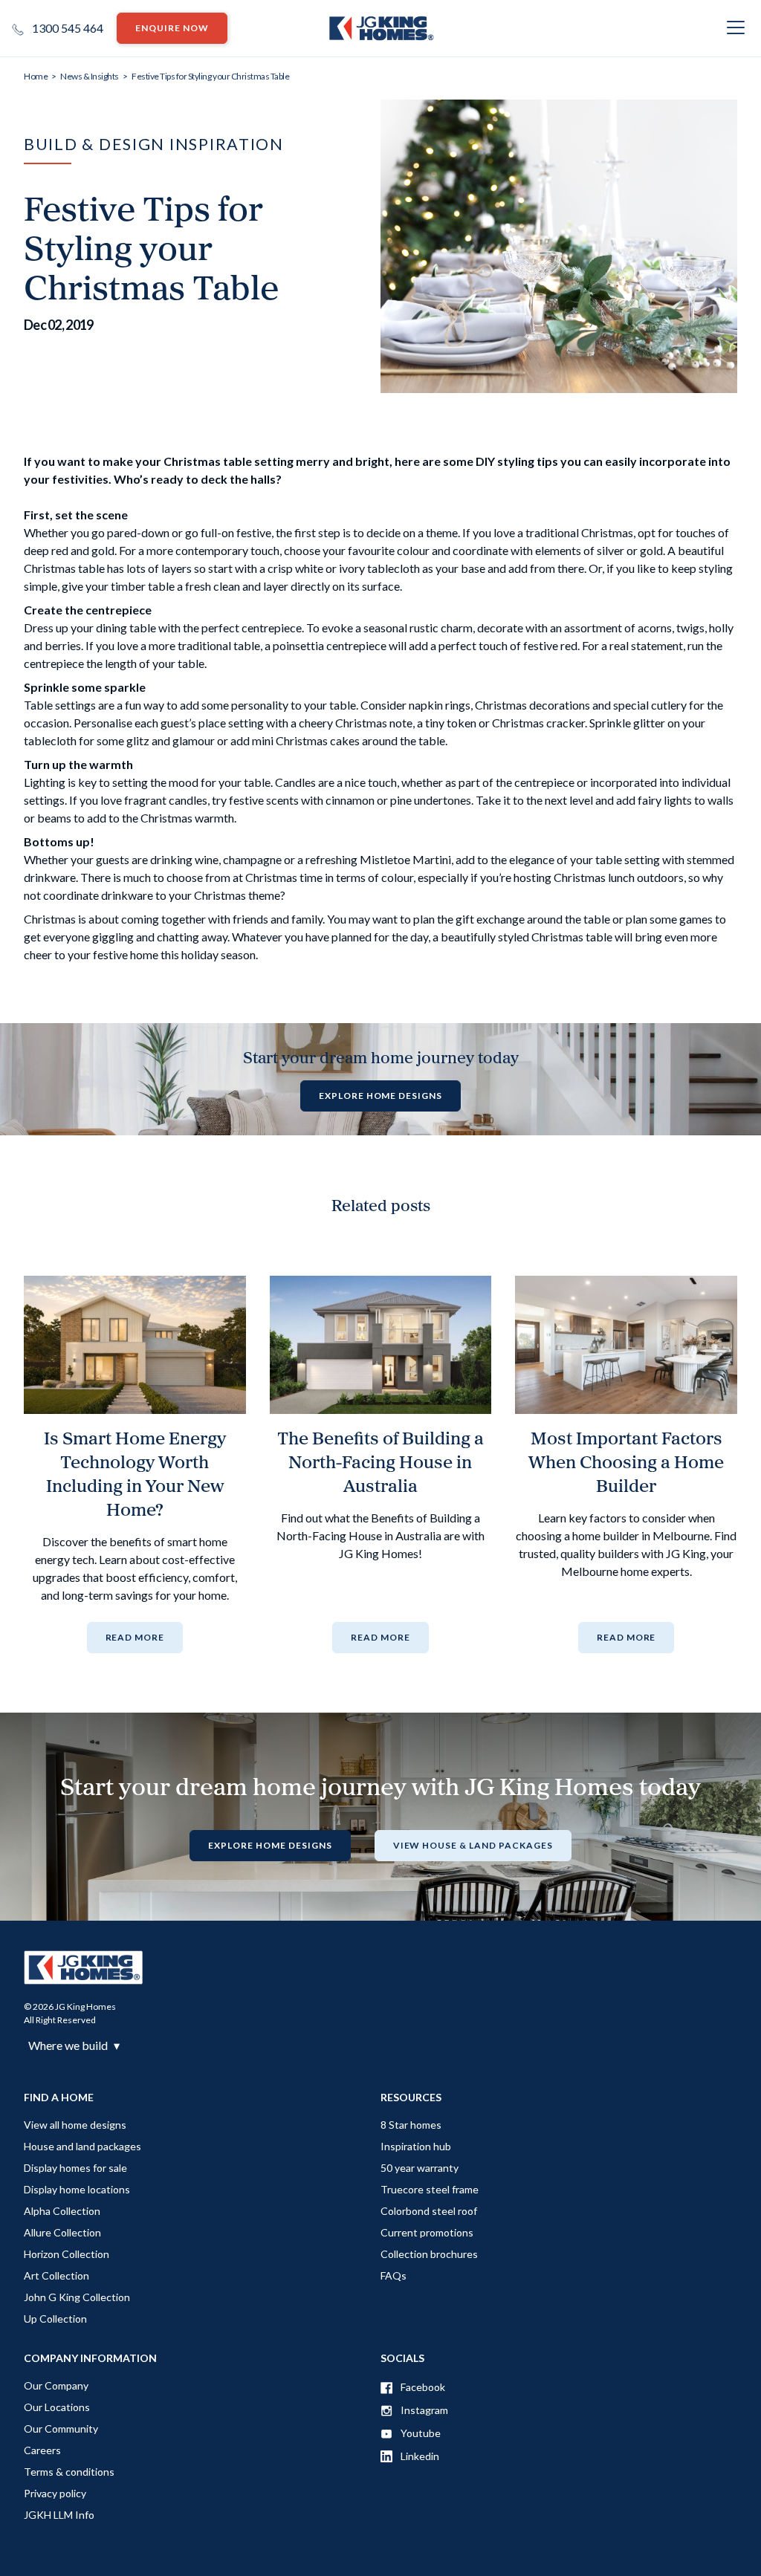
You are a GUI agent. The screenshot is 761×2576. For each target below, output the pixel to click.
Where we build (74, 2045)
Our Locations (57, 2407)
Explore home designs (380, 1096)
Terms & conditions (69, 2472)
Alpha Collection (62, 2211)
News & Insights (90, 76)
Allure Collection (62, 2232)
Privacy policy (55, 2493)
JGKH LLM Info (59, 2515)
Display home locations (77, 2189)
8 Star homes (411, 2125)
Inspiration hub (416, 2146)
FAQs (394, 2275)
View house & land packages (473, 1845)
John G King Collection (77, 2297)
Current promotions (427, 2232)
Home (36, 76)
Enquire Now (172, 28)
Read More (135, 1637)
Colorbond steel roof (429, 2211)
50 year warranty (420, 2168)
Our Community (61, 2429)
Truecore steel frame (430, 2189)
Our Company (56, 2385)
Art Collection (56, 2275)
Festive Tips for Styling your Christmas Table (210, 76)
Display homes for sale (75, 2168)
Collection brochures (429, 2254)
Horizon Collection (67, 2254)
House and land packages (82, 2146)
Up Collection (55, 2319)
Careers (42, 2450)
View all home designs (75, 2125)
